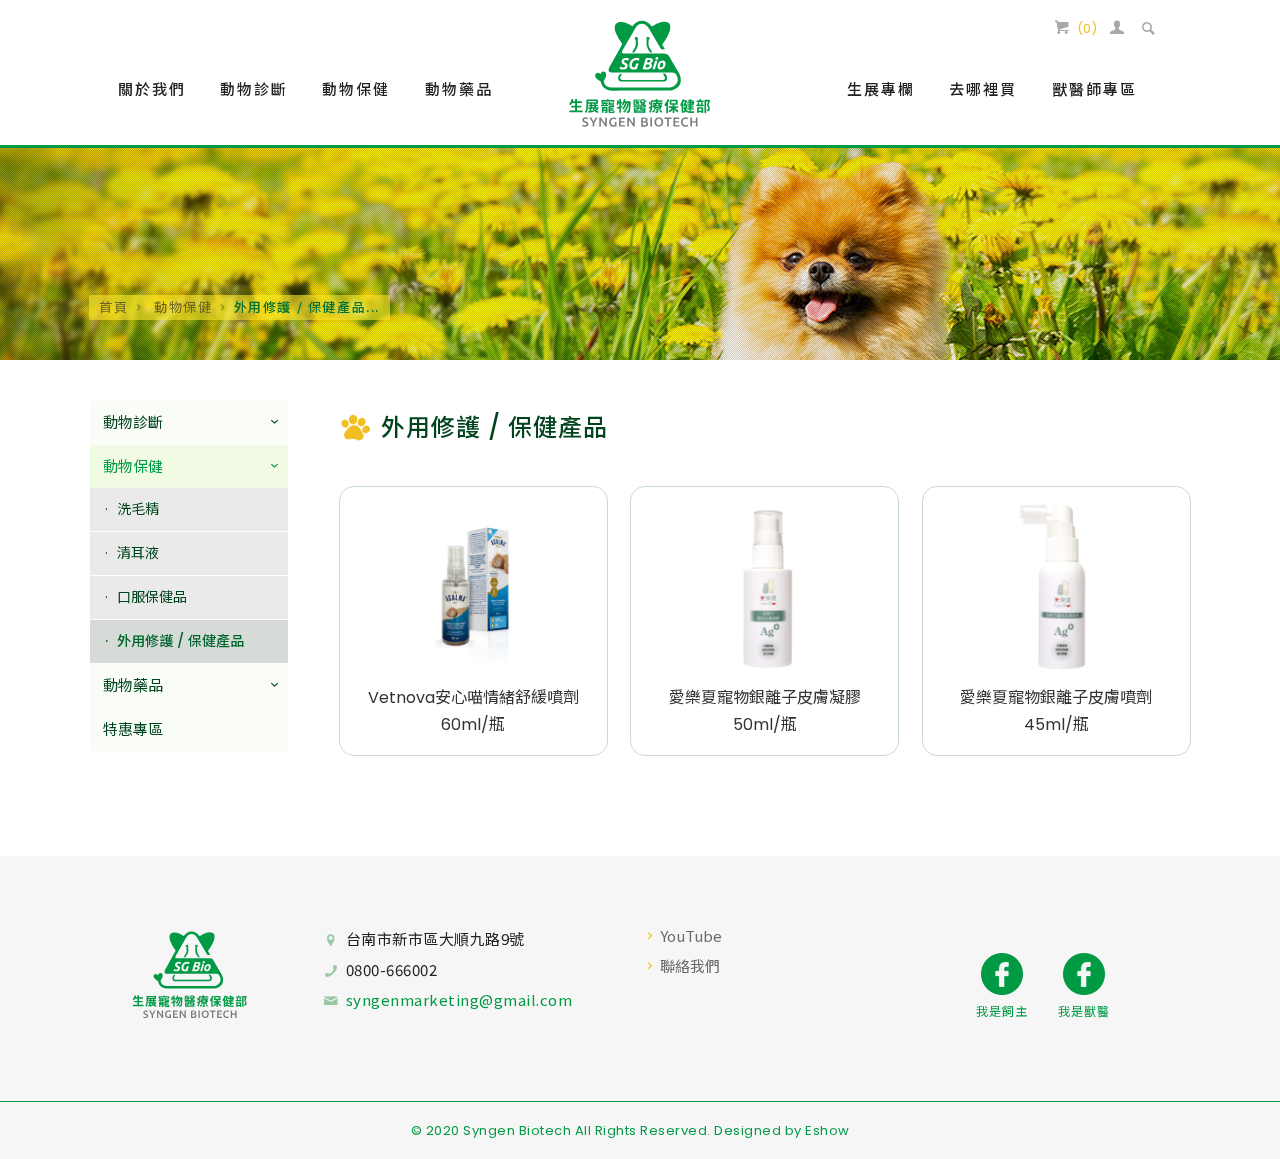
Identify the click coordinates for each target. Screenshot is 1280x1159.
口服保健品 (152, 597)
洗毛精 (138, 509)
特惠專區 (133, 729)
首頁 (113, 306)
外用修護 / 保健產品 (180, 641)
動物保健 (180, 306)
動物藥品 (133, 685)
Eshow (827, 1130)
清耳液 (138, 553)
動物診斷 (133, 422)
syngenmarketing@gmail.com (459, 999)
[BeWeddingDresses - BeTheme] (639, 73)
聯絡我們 (690, 965)
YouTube (691, 935)
